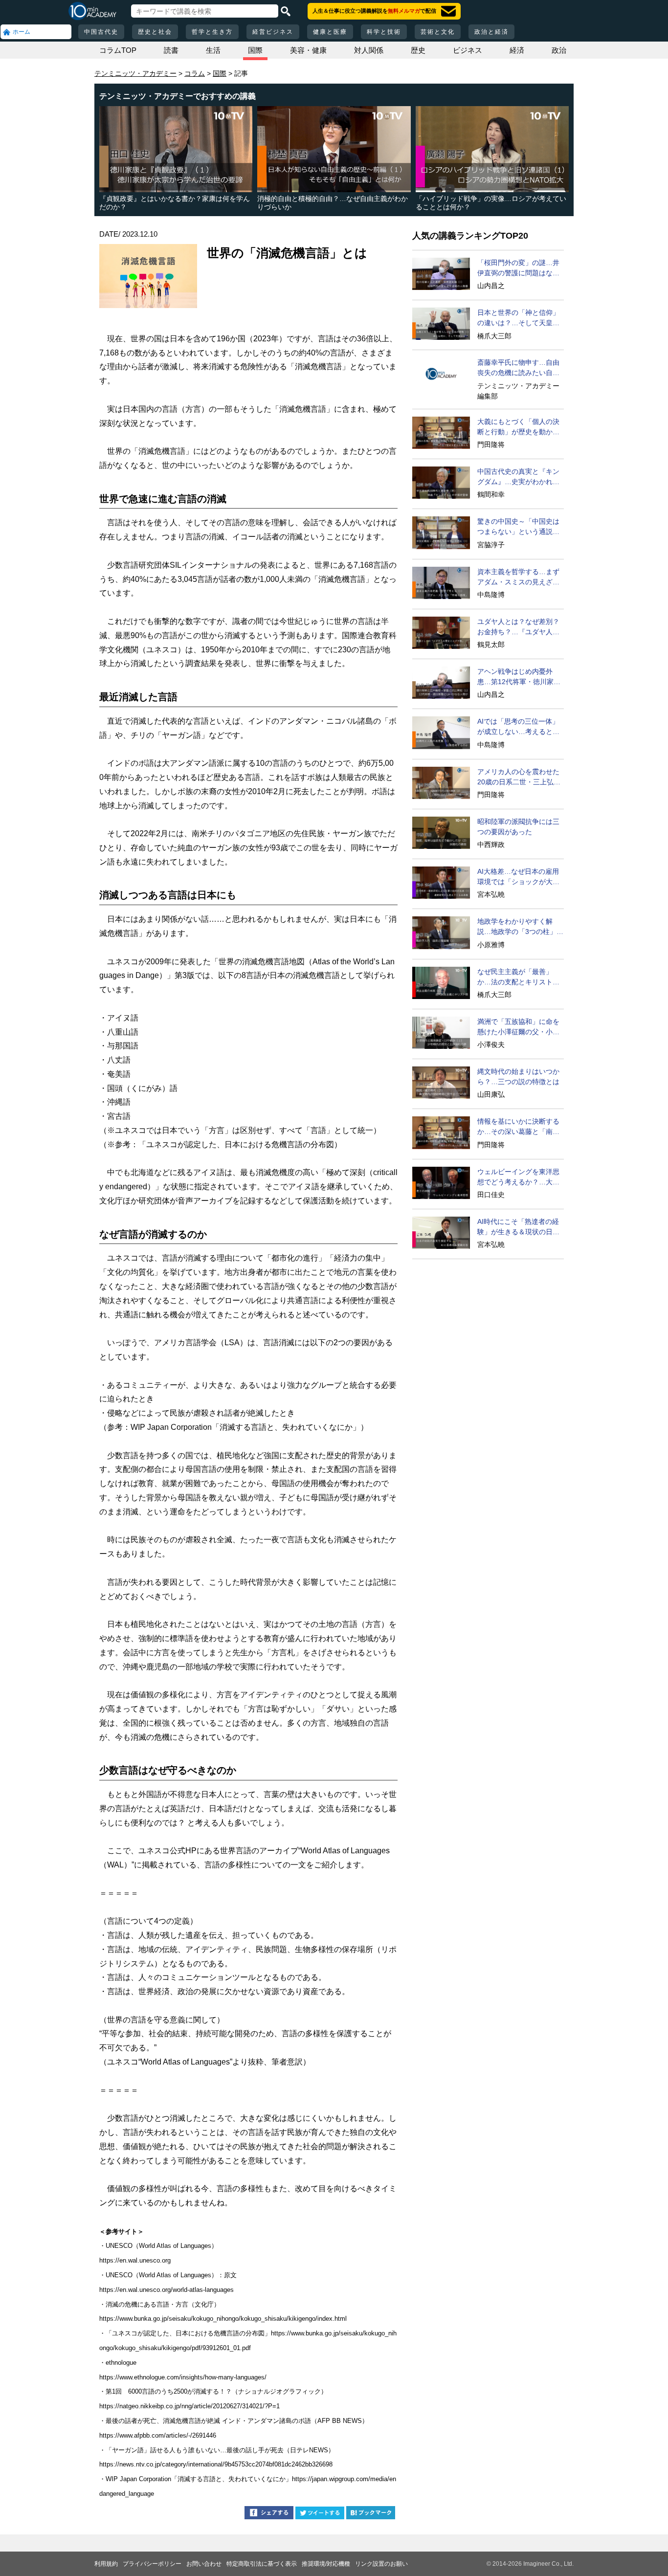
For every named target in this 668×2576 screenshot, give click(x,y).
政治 (559, 50)
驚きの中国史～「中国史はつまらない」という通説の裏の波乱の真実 (518, 527)
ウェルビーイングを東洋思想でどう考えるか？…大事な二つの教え (518, 1177)
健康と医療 (330, 32)
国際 (255, 50)
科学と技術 (384, 32)
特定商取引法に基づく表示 (262, 2564)
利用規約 (106, 2564)
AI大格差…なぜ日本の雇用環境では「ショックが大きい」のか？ (518, 877)
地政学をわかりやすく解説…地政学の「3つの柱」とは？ (520, 927)
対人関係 (369, 50)
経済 (517, 50)
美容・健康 (308, 50)
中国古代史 (101, 32)
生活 (213, 50)
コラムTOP (118, 50)
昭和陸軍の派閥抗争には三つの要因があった (518, 827)
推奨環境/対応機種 (326, 2564)
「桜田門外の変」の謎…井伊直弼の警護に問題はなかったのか (518, 268)
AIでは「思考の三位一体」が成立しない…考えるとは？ (518, 727)
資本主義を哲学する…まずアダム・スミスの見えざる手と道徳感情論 (518, 577)
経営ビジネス (273, 32)
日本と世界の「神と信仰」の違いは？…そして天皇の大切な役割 (518, 318)
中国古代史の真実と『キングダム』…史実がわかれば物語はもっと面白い (518, 477)
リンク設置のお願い (381, 2564)
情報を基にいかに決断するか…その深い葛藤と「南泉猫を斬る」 (518, 1127)
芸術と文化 (438, 32)
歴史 (418, 50)
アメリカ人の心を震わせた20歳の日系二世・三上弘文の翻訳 (519, 777)
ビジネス (468, 50)
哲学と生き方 (212, 32)
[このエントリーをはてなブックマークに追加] (371, 2514)
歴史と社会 (155, 32)
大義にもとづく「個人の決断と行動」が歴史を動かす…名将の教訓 (518, 427)
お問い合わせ (204, 2564)
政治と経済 (491, 32)
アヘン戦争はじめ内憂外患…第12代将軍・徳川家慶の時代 (519, 677)
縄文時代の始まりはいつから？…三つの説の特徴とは (518, 1077)
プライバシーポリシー (152, 2564)
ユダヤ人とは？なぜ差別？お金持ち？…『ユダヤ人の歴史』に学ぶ (518, 627)
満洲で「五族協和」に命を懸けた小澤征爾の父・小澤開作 (518, 1027)
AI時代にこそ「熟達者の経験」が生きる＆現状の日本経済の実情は (518, 1227)
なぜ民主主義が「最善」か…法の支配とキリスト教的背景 (518, 977)
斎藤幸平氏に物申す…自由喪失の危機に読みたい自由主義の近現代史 (518, 368)
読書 (171, 50)
